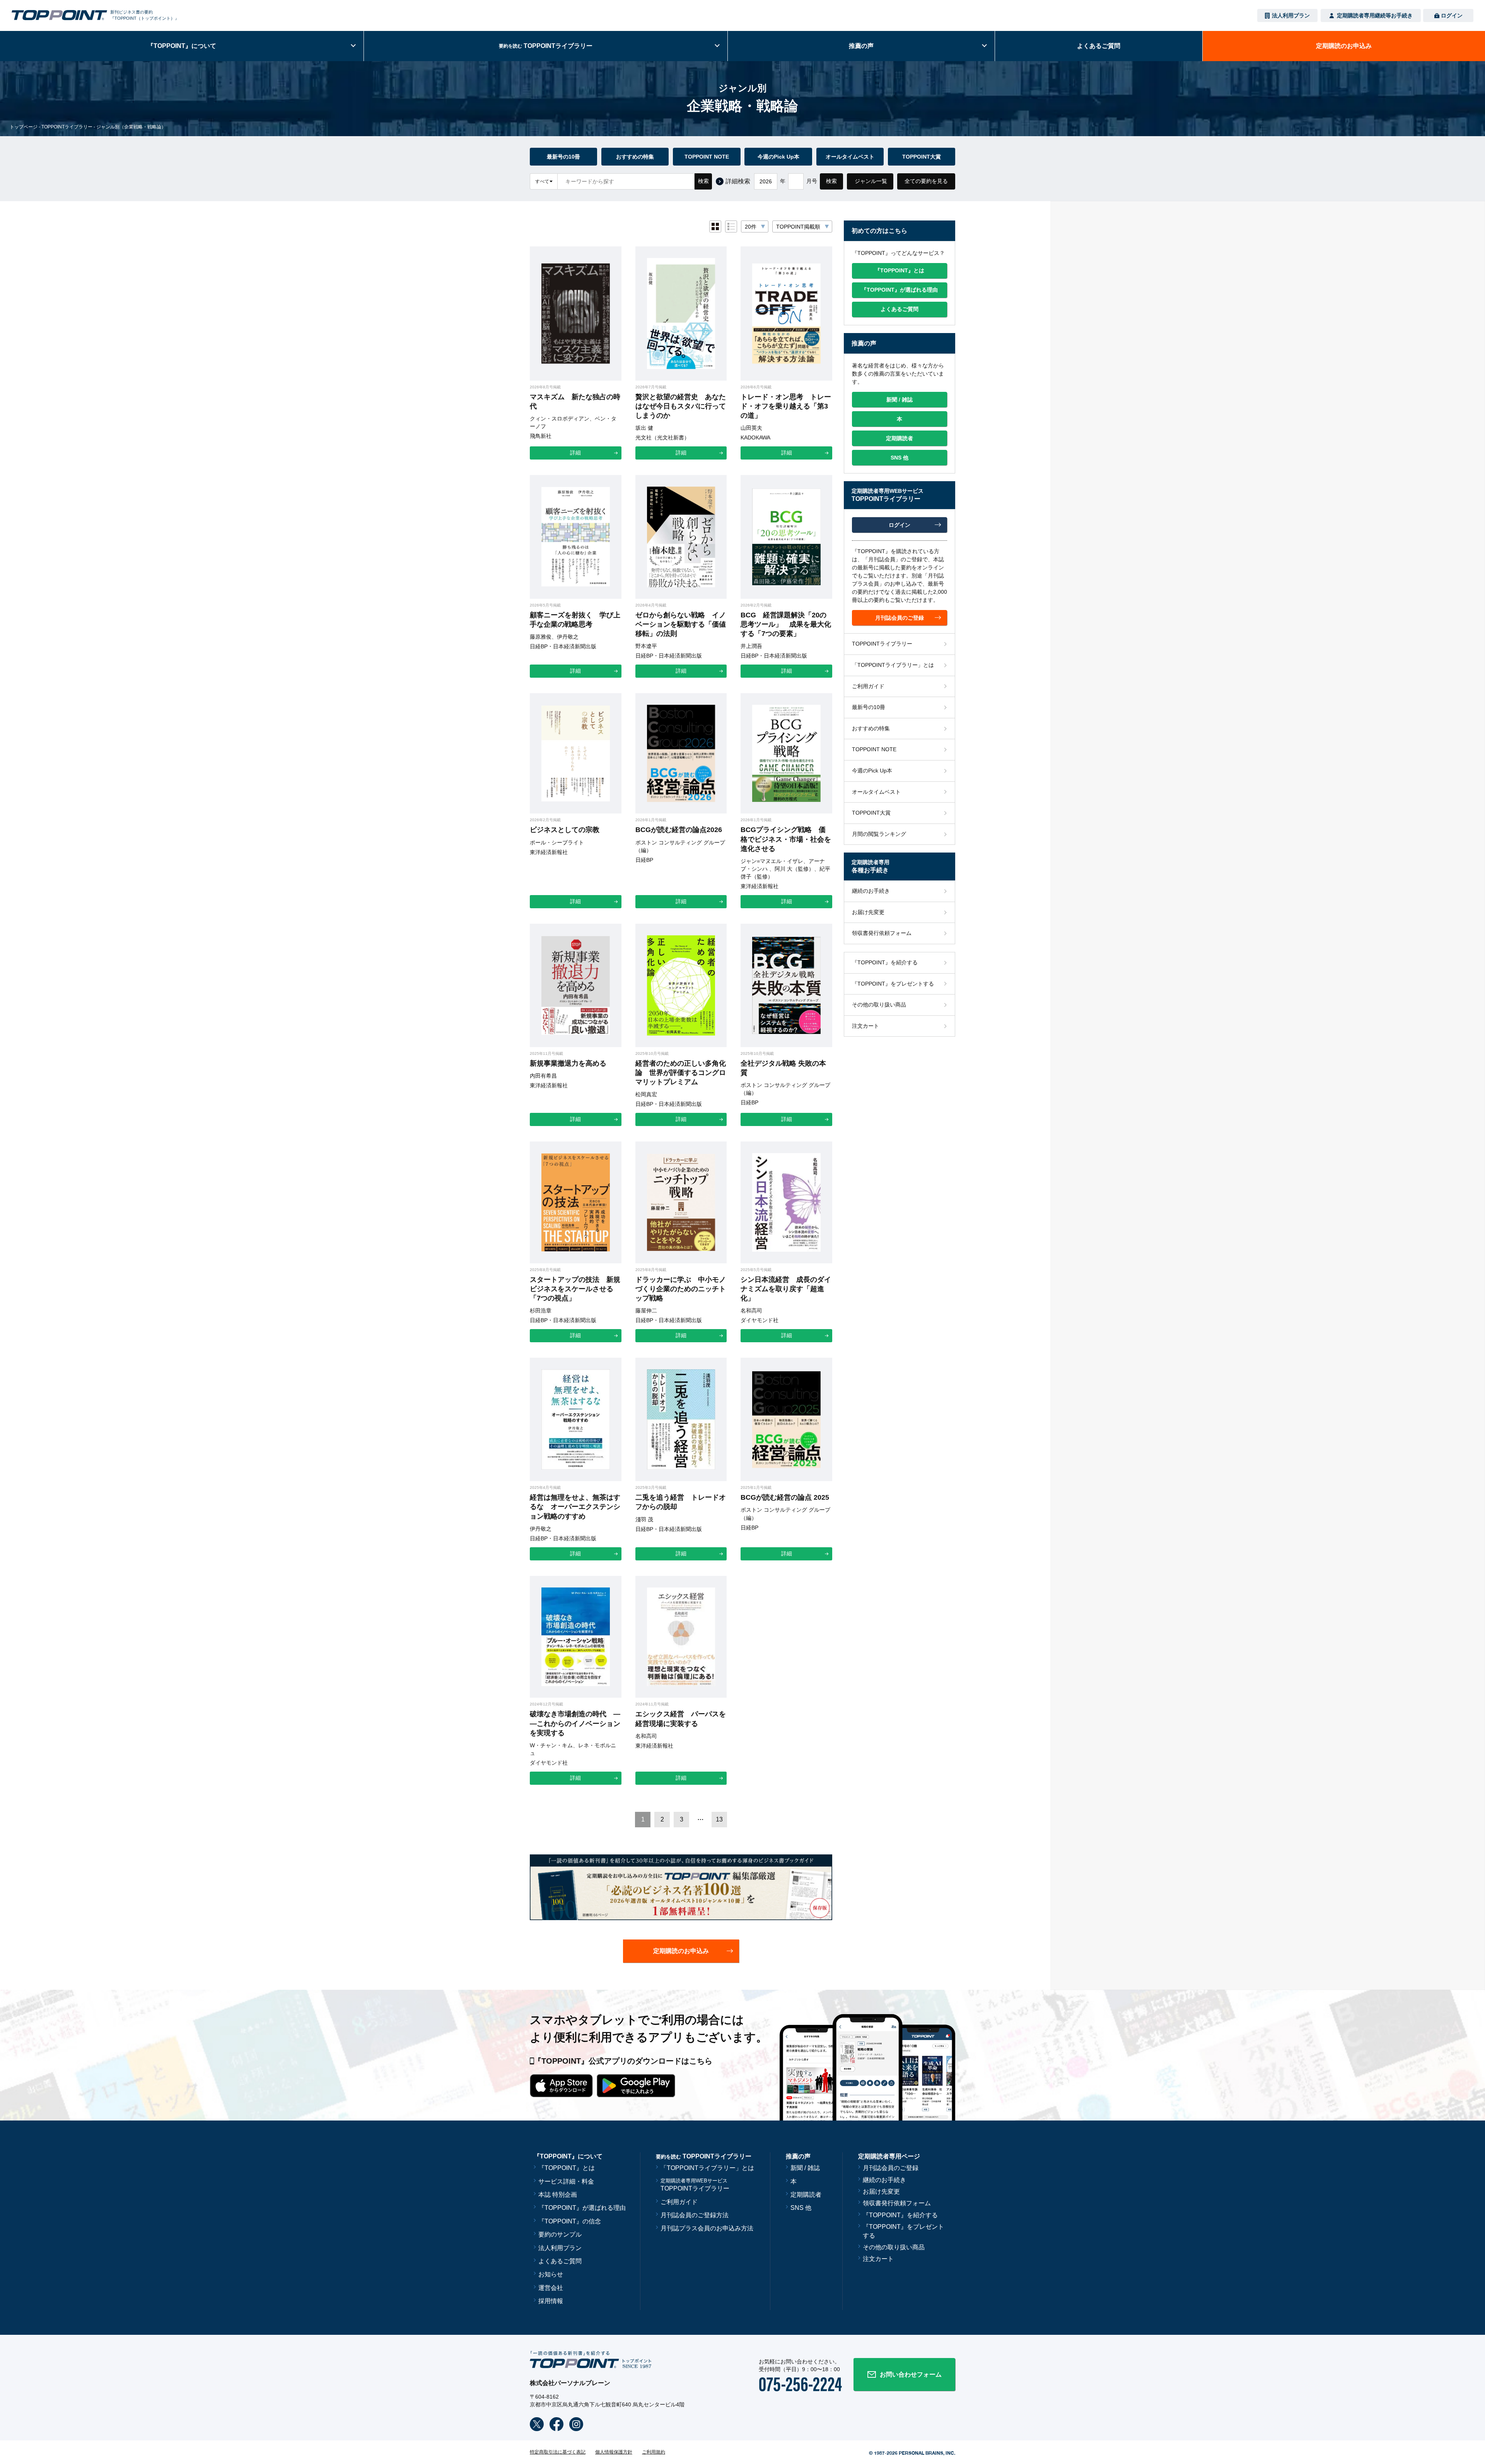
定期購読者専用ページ (889, 2156)
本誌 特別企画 (558, 2195)
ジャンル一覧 (871, 181)
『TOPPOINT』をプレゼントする (893, 984)
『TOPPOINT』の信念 (570, 2221)
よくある (1099, 46)
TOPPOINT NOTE (707, 157)
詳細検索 (738, 181)
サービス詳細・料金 (566, 2181)
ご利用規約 (654, 2452)
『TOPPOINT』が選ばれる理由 (582, 2208)
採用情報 (551, 2301)
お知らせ (551, 2274)
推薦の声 (861, 46)
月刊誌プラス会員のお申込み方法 (707, 2228)
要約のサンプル (560, 2234)
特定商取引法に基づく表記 (558, 2452)
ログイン (1452, 15)
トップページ (24, 127)
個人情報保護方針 (614, 2452)
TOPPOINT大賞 (922, 157)
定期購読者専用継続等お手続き (1375, 15)
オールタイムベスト (850, 157)
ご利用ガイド (868, 686)
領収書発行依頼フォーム (882, 933)
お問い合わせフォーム (911, 2374)
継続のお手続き (871, 891)
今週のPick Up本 (778, 157)
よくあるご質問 (560, 2261)
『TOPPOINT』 (182, 46)
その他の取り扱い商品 (879, 1005)
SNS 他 (801, 2208)
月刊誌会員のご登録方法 (695, 2215)
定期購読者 (806, 2195)
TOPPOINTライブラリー (67, 127)
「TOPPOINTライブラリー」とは (893, 665)
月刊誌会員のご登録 (891, 2168)
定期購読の (1344, 46)
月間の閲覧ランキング (879, 834)
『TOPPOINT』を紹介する (885, 962)
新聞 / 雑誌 (805, 2168)
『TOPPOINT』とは (567, 2168)
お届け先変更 (868, 912)
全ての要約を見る (926, 181)
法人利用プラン (1291, 15)
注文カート (865, 1026)
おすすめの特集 (635, 157)
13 (719, 1819)
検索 (703, 181)
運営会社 (551, 2288)
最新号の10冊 (563, 157)
